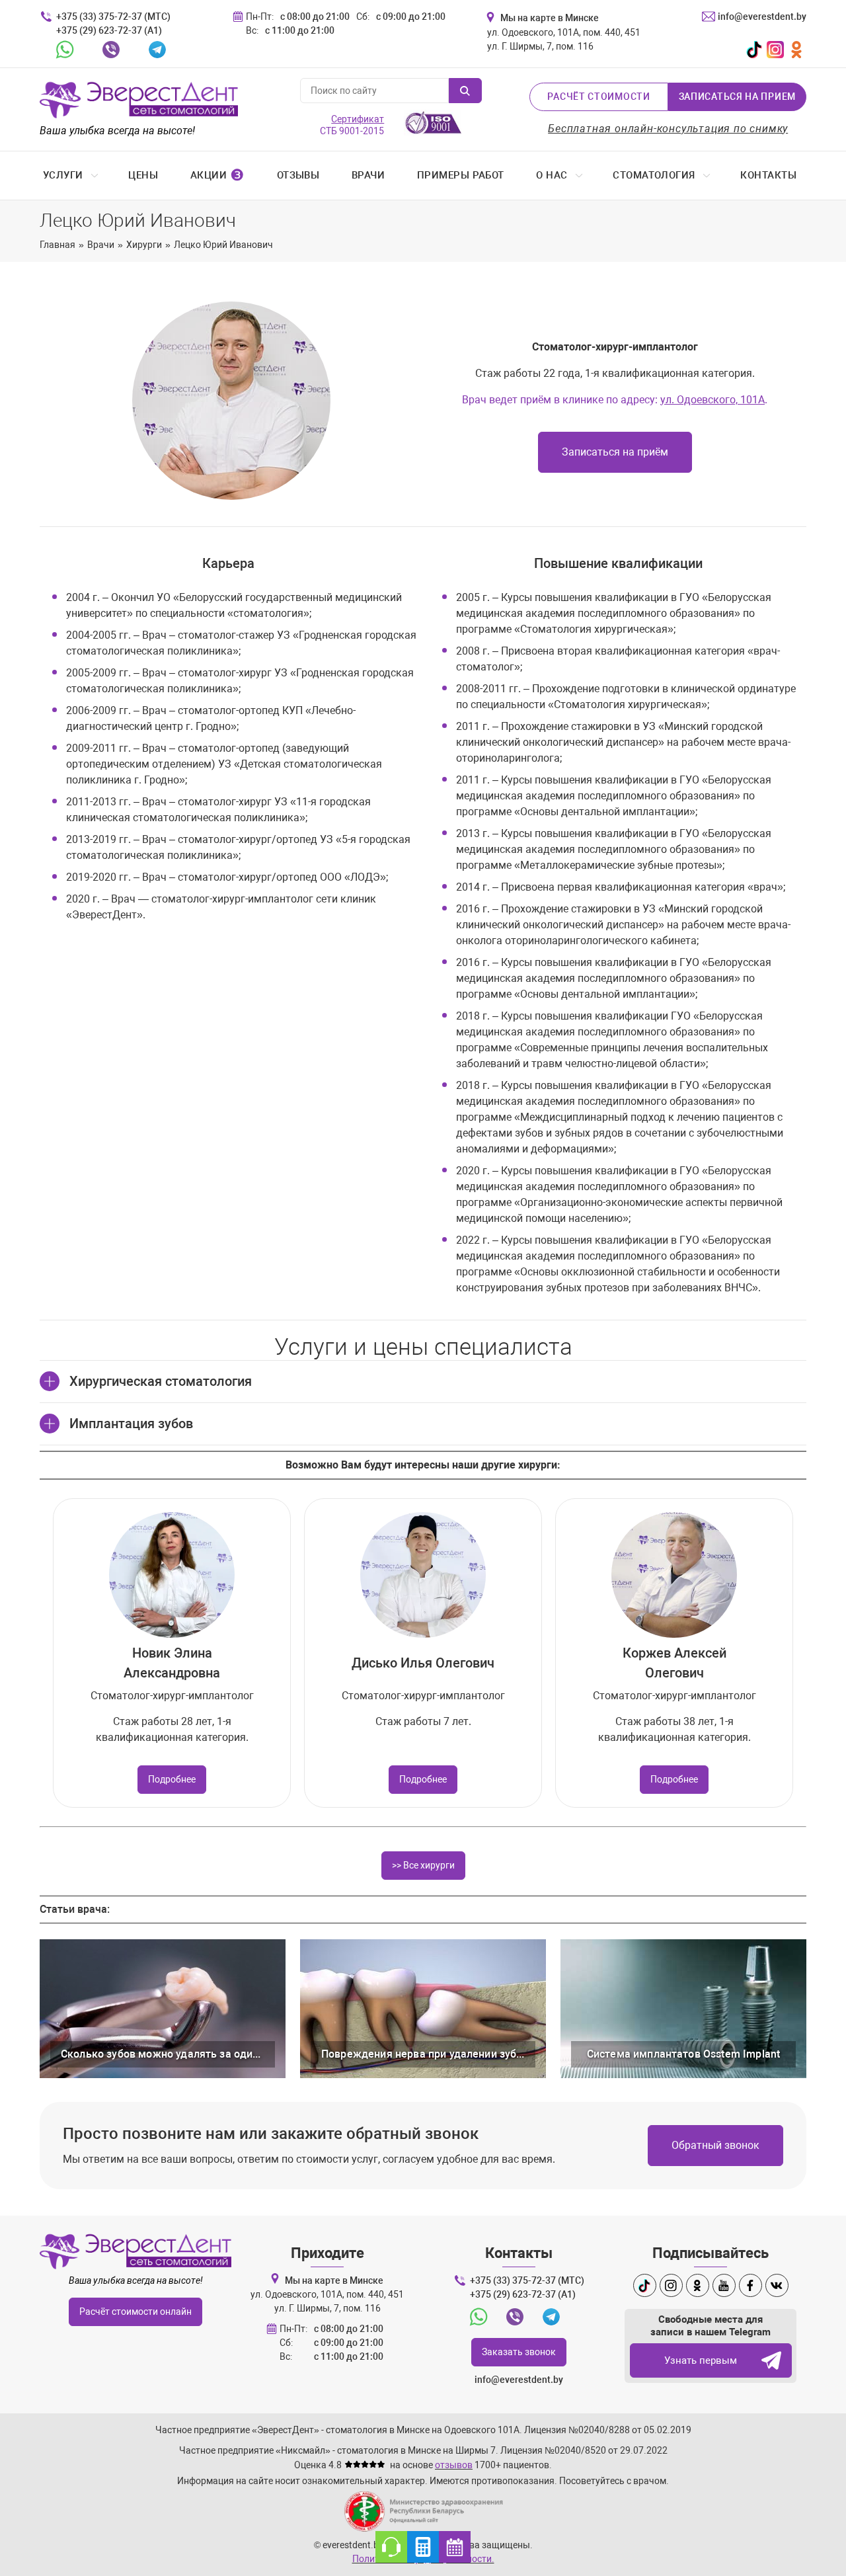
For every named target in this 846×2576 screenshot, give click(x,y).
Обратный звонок (715, 2145)
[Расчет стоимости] (423, 2547)
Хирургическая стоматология (161, 1381)
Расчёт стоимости (598, 97)
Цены (143, 175)
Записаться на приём (615, 452)
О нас (552, 175)
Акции (217, 175)
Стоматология (654, 175)
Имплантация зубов (131, 1424)
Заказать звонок (519, 2352)
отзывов (454, 2465)
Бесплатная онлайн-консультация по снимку (668, 129)
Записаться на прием (737, 97)
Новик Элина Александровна (172, 1663)
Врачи (368, 175)
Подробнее (172, 1779)
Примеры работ (461, 175)
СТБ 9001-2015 (352, 125)
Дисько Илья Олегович (423, 1663)
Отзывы (298, 175)
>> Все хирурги (423, 1865)
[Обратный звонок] (391, 2547)
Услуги (63, 175)
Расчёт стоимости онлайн (135, 2312)
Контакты (768, 175)
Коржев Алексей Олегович (674, 1663)
